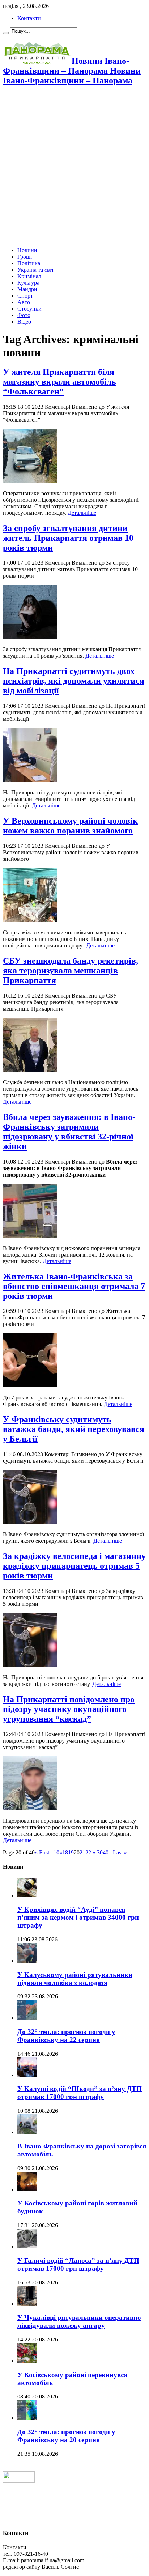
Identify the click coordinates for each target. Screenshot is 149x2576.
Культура (28, 283)
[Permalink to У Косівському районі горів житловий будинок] (27, 2189)
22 (88, 1852)
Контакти (29, 18)
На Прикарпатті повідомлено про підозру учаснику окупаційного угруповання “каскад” (69, 1709)
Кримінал (29, 276)
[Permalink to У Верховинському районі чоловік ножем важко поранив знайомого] (30, 920)
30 (100, 1852)
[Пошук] (6, 33)
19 (71, 1852)
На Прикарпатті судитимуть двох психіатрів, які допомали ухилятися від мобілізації (74, 681)
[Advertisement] (74, 167)
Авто (24, 302)
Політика (29, 263)
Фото (24, 315)
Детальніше (82, 513)
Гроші (25, 257)
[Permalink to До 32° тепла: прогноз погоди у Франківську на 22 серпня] (27, 2018)
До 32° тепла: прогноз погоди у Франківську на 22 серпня (66, 2036)
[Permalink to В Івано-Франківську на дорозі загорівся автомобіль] (27, 2132)
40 (106, 1852)
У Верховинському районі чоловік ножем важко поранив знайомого (70, 826)
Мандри (27, 289)
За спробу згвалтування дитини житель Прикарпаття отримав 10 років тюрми (68, 538)
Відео (24, 322)
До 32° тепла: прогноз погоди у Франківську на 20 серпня (66, 2436)
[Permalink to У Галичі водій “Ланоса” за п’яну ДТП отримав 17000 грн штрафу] (27, 2246)
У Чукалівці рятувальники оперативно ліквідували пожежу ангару (79, 2321)
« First (42, 1852)
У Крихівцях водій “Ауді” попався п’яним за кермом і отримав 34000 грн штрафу (78, 1917)
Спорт (25, 296)
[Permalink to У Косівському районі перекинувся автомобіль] (27, 2361)
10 (56, 1852)
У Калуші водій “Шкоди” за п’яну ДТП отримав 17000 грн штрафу (80, 2093)
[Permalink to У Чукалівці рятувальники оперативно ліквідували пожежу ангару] (27, 2304)
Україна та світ (36, 270)
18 (65, 1852)
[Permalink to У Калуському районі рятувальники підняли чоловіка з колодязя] (27, 1961)
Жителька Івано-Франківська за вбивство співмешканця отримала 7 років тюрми (74, 1286)
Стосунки (29, 309)
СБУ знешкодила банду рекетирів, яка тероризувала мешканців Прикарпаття (71, 971)
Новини (27, 250)
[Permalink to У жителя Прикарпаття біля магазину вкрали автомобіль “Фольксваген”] (30, 481)
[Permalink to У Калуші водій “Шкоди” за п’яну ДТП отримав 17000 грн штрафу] (27, 2075)
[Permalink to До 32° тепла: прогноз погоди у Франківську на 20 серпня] (27, 2418)
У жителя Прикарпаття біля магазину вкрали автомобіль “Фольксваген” (59, 382)
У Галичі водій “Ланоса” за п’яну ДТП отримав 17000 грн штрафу (78, 2264)
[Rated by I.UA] (19, 2481)
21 (82, 1852)
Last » (120, 1852)
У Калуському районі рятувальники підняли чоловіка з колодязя (75, 1979)
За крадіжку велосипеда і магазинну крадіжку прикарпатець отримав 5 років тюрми (74, 1566)
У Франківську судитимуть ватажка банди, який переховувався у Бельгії (74, 1429)
